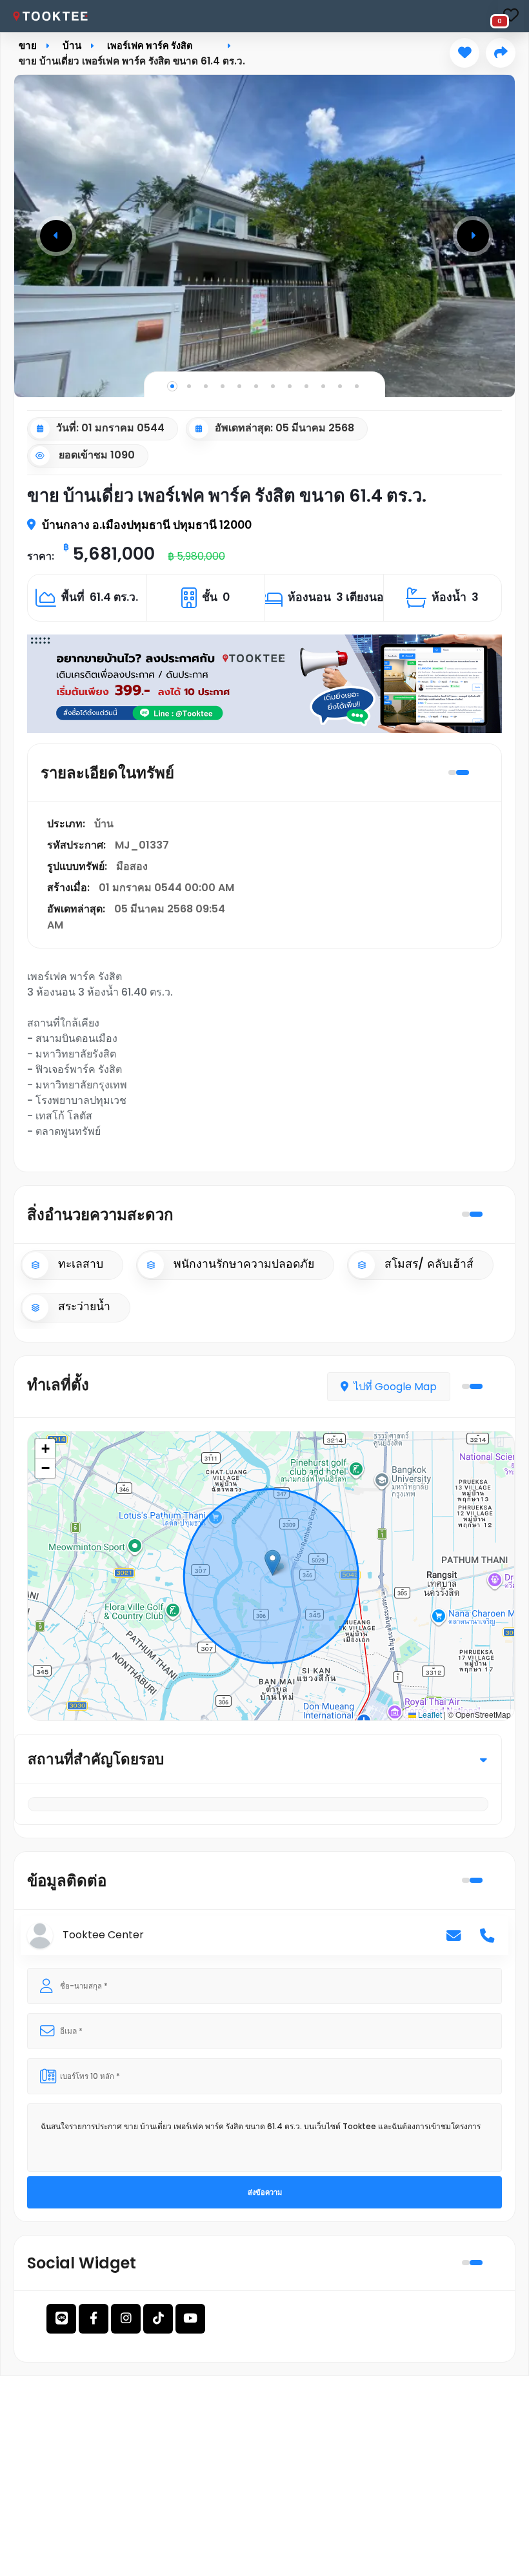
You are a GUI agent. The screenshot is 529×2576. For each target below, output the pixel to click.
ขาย (28, 45)
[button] (56, 236)
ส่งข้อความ (265, 2192)
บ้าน (72, 45)
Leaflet (429, 1714)
